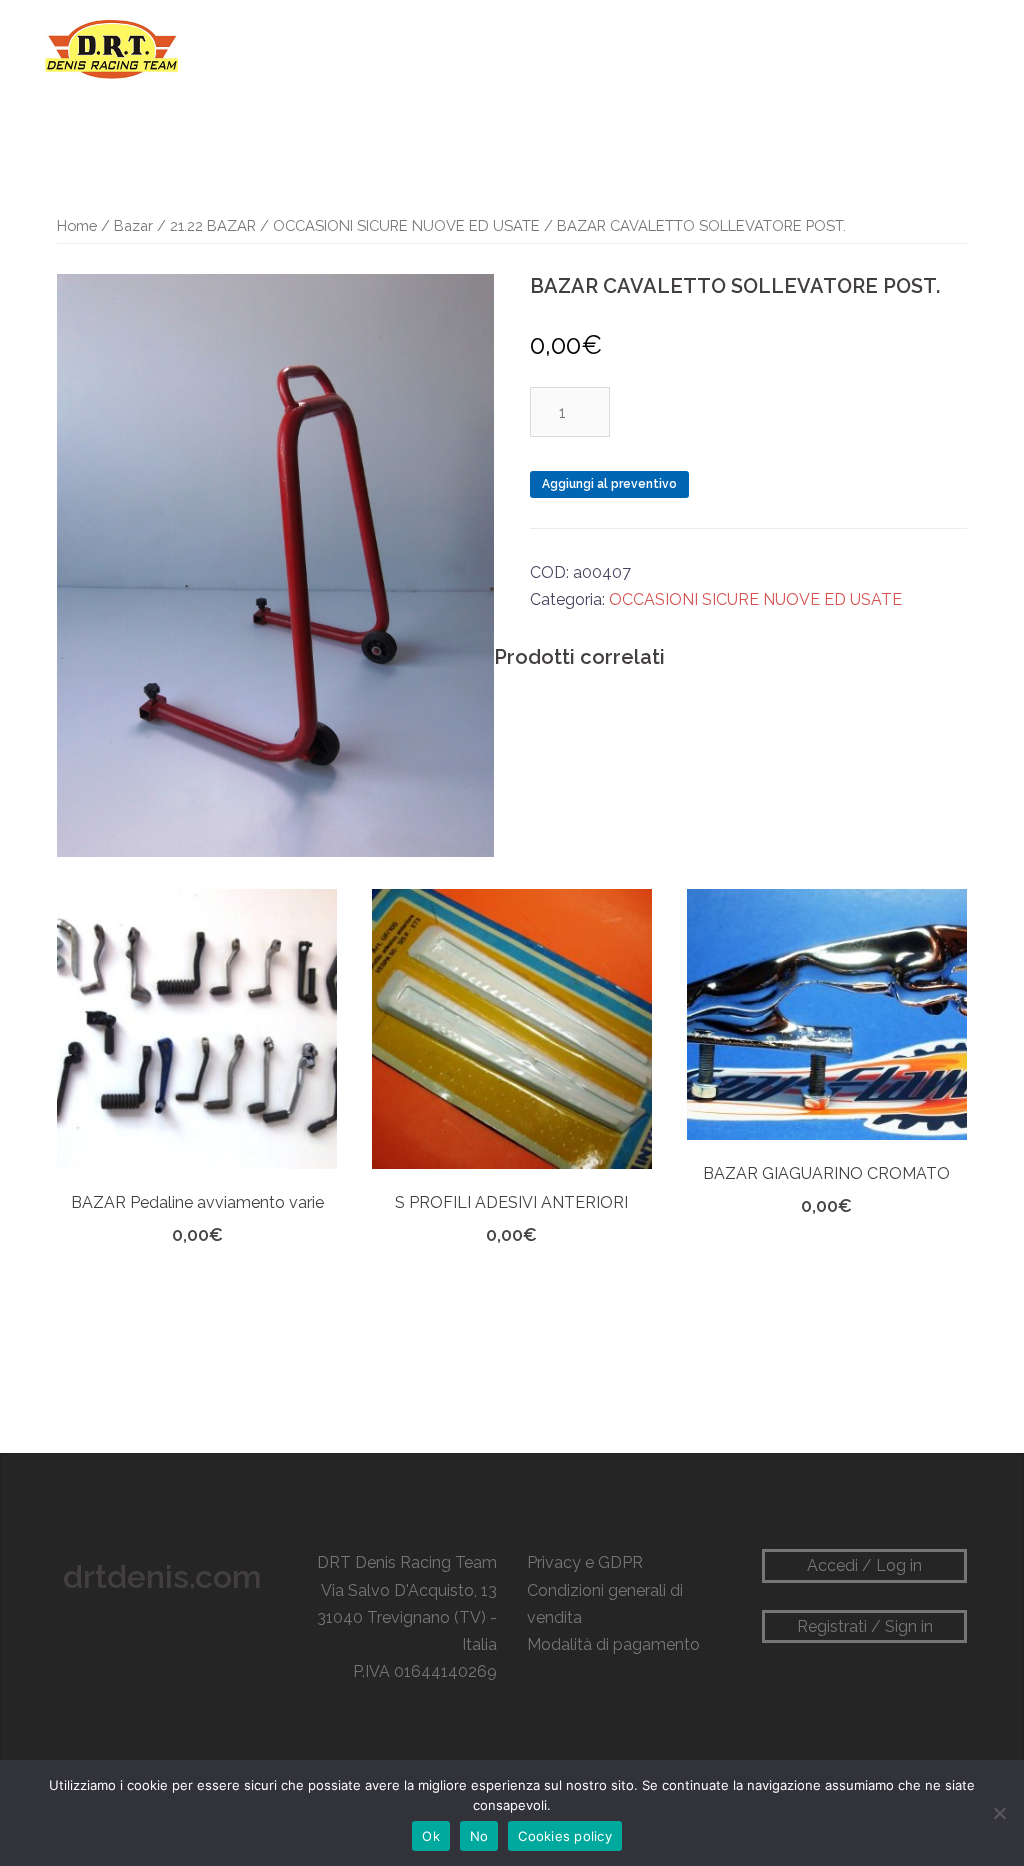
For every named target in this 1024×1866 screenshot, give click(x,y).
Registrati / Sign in (865, 1626)
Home (77, 225)
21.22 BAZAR (213, 225)
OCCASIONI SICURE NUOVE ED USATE (406, 225)
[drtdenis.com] (110, 48)
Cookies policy (565, 1836)
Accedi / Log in (864, 1565)
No (479, 1836)
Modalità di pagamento (613, 1644)
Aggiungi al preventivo (609, 484)
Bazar (133, 225)
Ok (431, 1836)
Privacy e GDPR (585, 1562)
